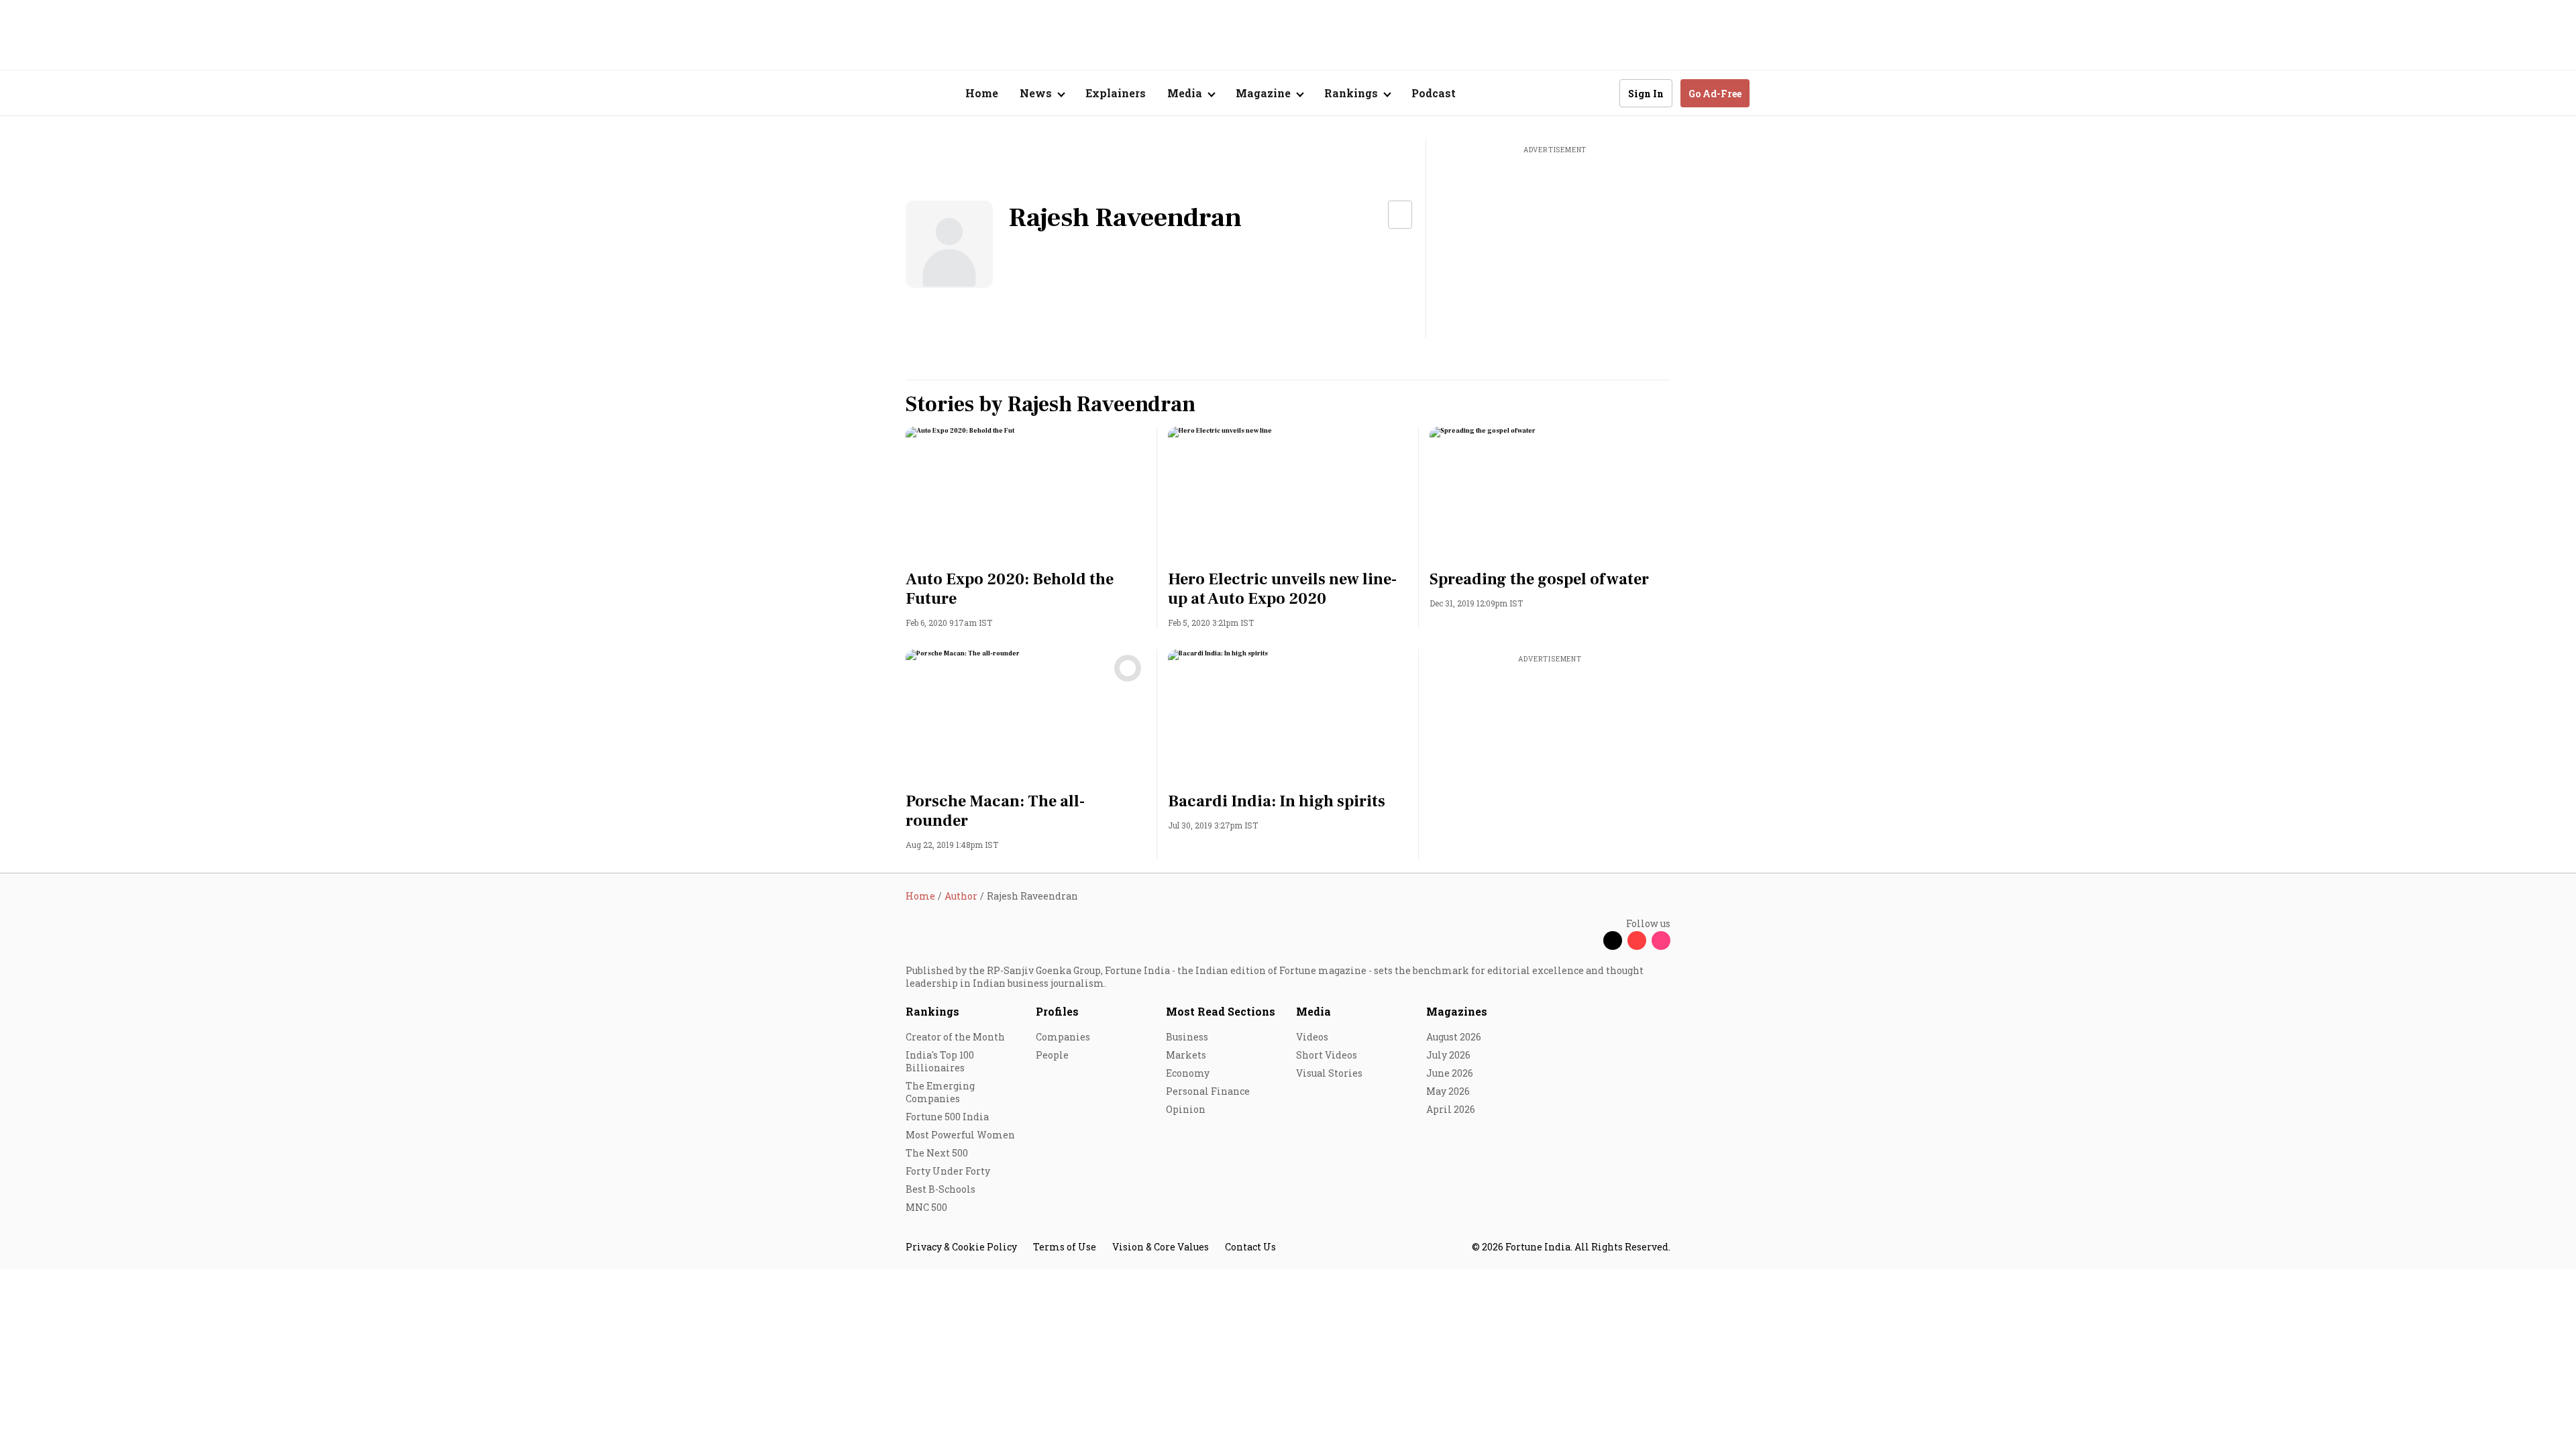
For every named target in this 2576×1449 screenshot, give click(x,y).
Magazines (1457, 1011)
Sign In (1646, 94)
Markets (1186, 1055)
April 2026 (1451, 1109)
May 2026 (1448, 1091)
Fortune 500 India (947, 1117)
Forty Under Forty (948, 1171)
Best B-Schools (941, 1189)
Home (982, 93)
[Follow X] (1613, 941)
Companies (1063, 1037)
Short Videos (1327, 1055)
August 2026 (1454, 1037)
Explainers (1116, 93)
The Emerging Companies (940, 1092)
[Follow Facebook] (1589, 941)
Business (1187, 1037)
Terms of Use (1065, 1247)
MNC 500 (926, 1207)
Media (1313, 1011)
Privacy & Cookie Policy (961, 1247)
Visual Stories (1329, 1073)
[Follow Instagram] (1661, 941)
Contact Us (1250, 1247)
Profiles (1057, 1011)
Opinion (1186, 1109)
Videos (1312, 1037)
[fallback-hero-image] (1026, 494)
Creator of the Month (955, 1037)
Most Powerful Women (960, 1135)
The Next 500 (937, 1153)
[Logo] (899, 94)
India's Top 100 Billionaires (940, 1061)
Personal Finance (1208, 1091)
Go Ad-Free (1715, 94)
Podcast (1434, 93)
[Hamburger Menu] (835, 94)
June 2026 (1450, 1073)
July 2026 (1448, 1055)
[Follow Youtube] (1637, 941)
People (1052, 1055)
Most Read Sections (1221, 1011)
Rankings (932, 1011)
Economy (1188, 1073)
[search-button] (1601, 93)
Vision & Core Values (1161, 1247)
